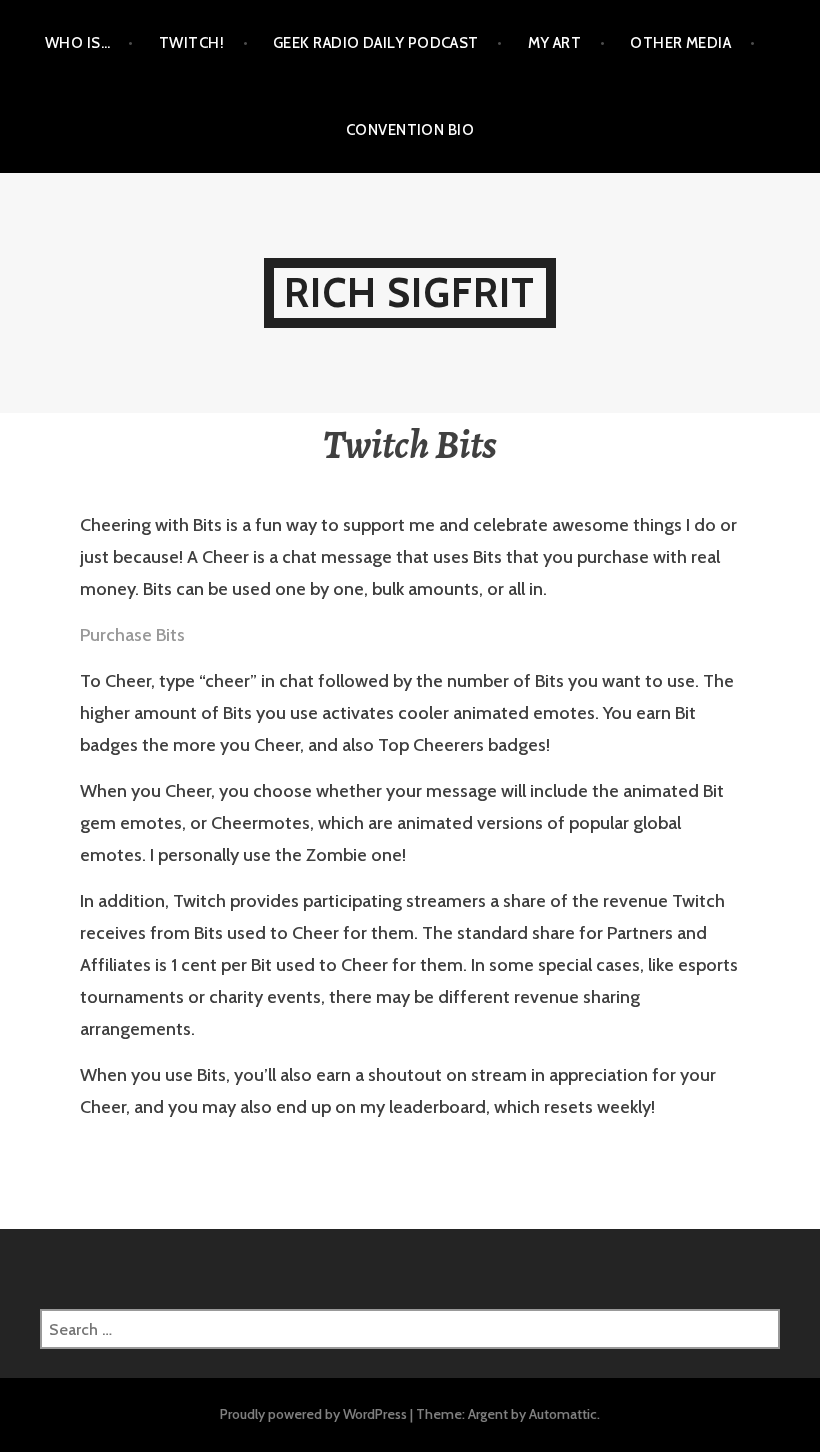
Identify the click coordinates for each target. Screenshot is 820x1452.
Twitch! (191, 43)
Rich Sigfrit (409, 292)
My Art (555, 43)
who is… (77, 43)
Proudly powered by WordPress (313, 1414)
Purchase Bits (132, 635)
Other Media (680, 43)
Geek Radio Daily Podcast (376, 43)
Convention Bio (410, 130)
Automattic (563, 1414)
